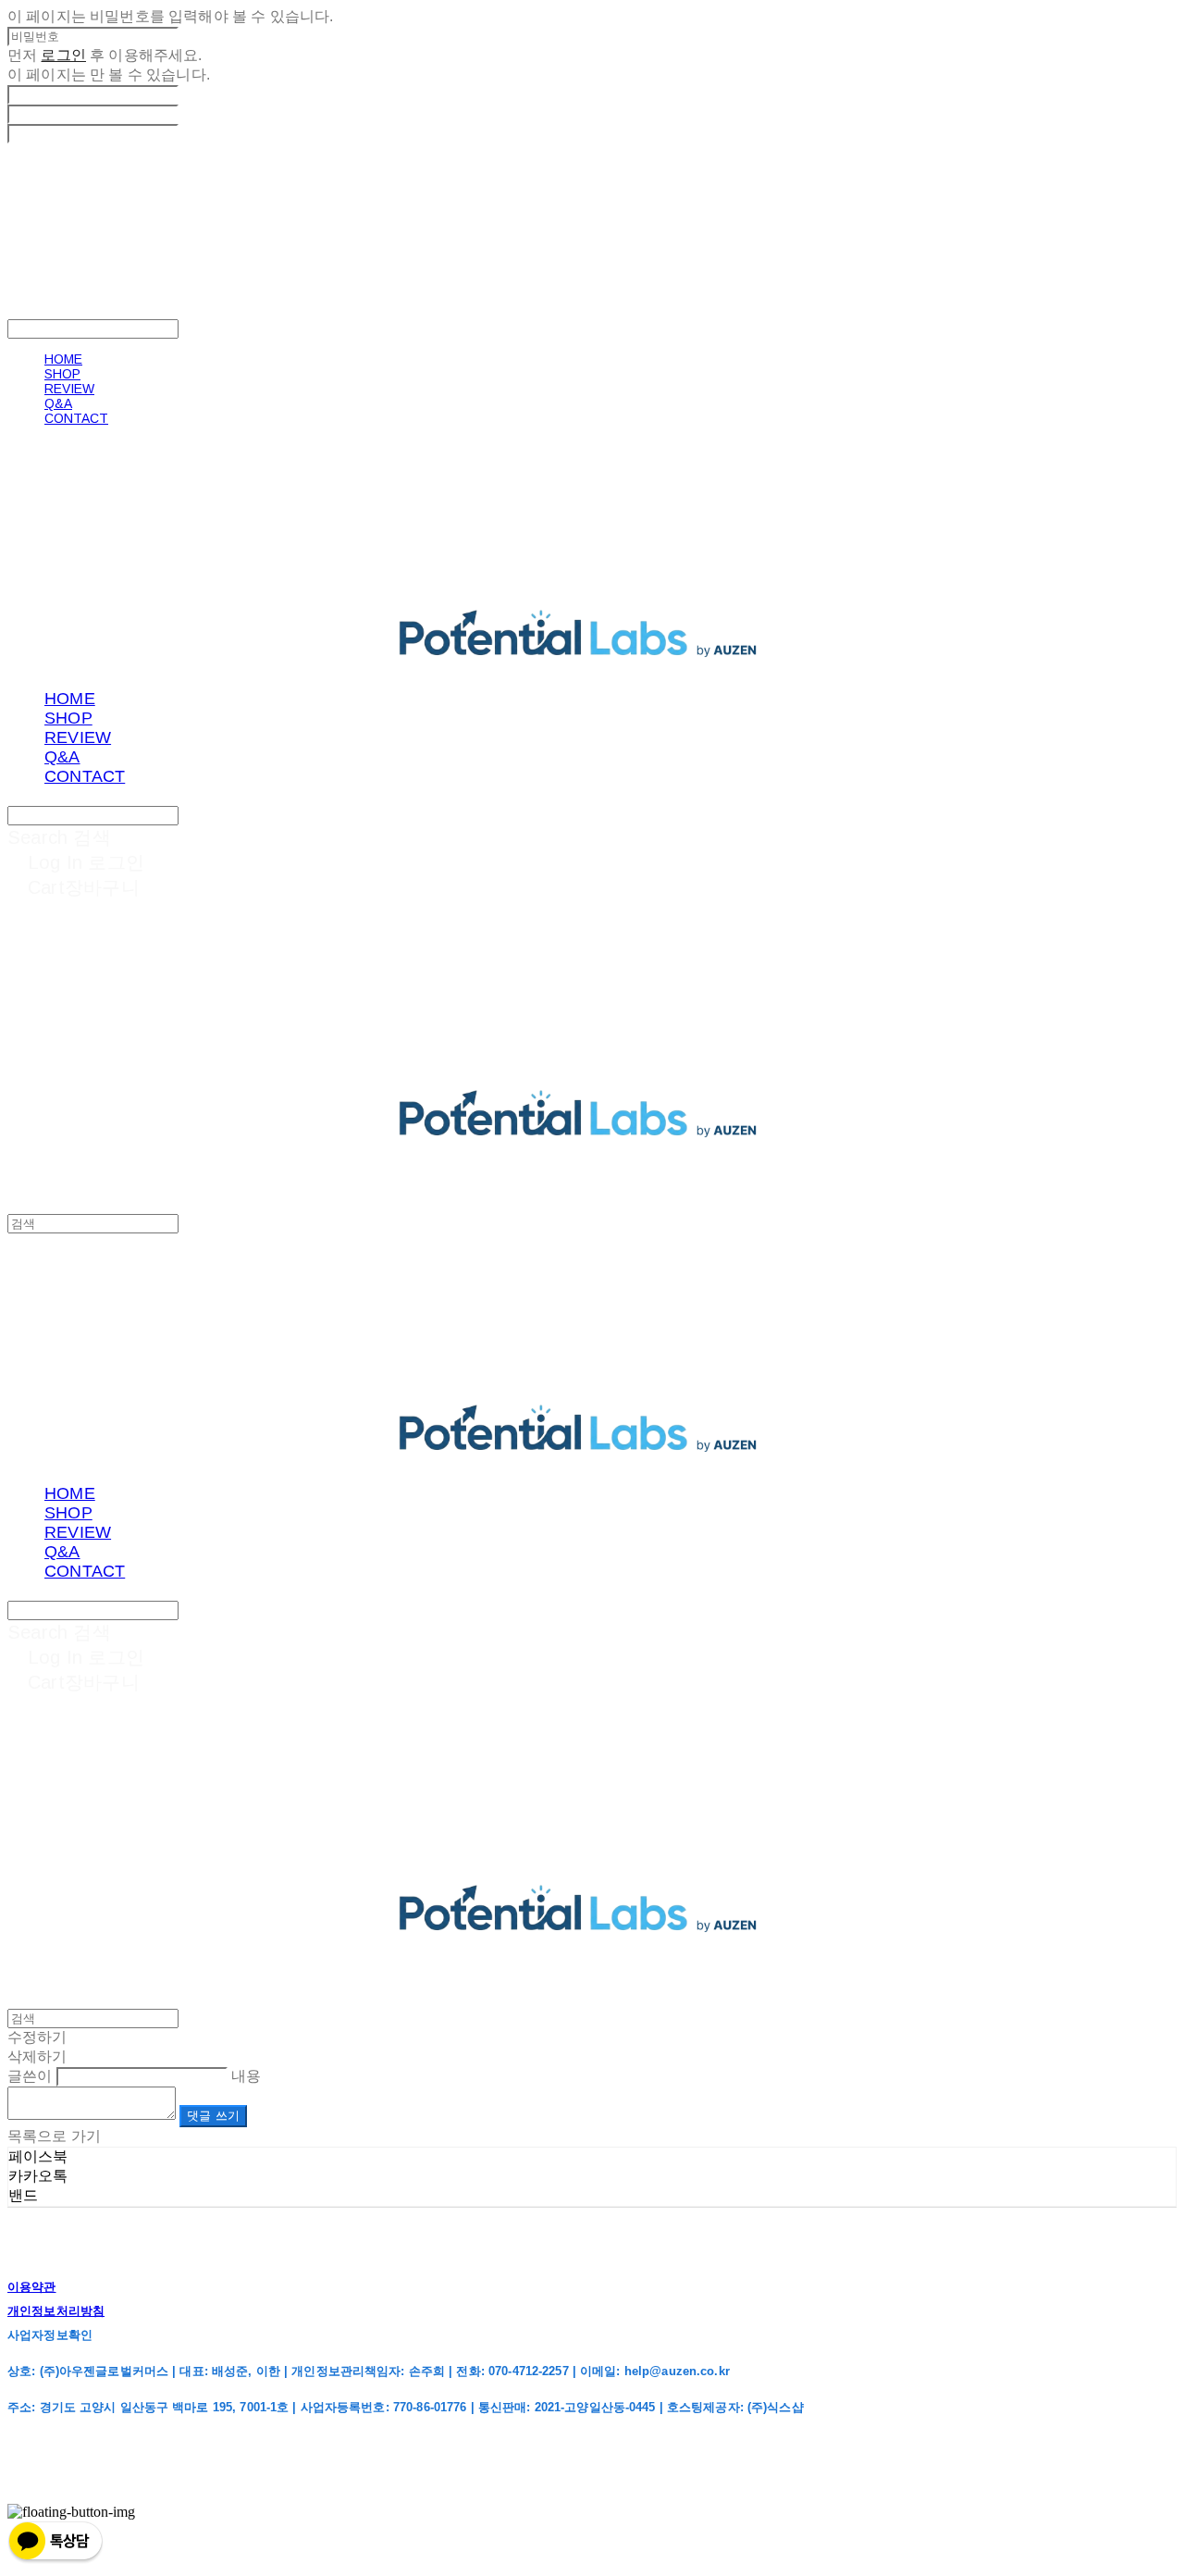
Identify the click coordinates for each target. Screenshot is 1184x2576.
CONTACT (76, 418)
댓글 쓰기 (213, 2116)
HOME (63, 359)
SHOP (62, 374)
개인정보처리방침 (56, 2311)
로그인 (63, 55)
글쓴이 (30, 2076)
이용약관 (32, 2287)
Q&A (58, 403)
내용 (246, 2076)
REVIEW (69, 389)
